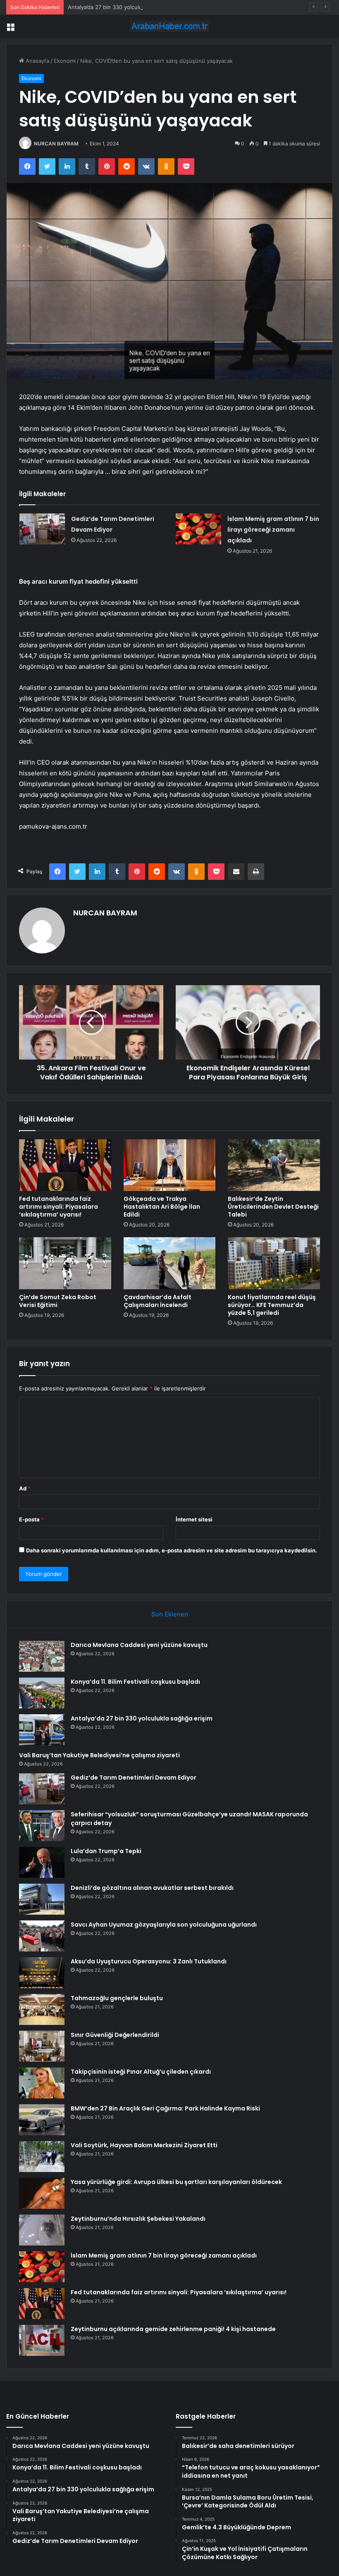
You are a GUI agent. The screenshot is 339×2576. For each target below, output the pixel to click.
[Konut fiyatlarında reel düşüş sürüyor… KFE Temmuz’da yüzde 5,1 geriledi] (274, 1263)
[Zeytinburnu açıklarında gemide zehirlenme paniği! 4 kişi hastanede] (42, 2340)
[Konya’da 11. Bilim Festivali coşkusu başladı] (42, 1693)
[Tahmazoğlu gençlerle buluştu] (42, 2009)
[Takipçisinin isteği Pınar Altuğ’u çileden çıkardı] (42, 2083)
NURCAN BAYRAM (56, 144)
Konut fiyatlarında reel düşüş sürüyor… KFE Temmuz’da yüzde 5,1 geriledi (272, 1305)
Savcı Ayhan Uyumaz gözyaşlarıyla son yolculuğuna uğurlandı (164, 1925)
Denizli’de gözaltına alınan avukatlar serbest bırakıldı (152, 1888)
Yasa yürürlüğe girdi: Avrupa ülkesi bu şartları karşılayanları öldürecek (176, 2182)
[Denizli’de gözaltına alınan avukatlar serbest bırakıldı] (42, 1899)
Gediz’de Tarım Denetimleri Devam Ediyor (134, 1778)
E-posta (31, 1519)
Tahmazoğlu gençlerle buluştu (117, 1998)
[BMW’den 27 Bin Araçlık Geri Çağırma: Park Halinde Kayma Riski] (42, 2120)
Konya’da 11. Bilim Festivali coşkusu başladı (135, 1682)
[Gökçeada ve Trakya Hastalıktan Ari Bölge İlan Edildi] (170, 1165)
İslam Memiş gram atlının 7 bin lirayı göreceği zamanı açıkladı (273, 530)
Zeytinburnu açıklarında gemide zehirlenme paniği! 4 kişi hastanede (173, 2329)
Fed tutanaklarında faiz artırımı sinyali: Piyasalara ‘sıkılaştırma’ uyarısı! (58, 1207)
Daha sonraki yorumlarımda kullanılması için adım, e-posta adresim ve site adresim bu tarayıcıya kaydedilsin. (172, 1550)
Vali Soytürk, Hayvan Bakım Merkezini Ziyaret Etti (144, 2145)
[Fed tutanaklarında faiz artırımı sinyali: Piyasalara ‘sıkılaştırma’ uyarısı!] (65, 1165)
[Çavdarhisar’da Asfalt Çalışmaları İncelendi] (170, 1263)
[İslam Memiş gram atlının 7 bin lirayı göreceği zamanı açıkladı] (198, 529)
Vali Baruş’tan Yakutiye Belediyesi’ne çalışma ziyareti (99, 1755)
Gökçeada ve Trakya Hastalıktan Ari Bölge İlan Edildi (162, 1207)
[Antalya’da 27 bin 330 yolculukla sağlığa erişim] (42, 1730)
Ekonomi (65, 61)
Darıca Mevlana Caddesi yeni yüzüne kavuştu (139, 1645)
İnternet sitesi (194, 1519)
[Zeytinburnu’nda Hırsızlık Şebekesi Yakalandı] (42, 2230)
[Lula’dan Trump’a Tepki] (42, 1862)
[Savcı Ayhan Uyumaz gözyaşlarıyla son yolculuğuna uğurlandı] (42, 1936)
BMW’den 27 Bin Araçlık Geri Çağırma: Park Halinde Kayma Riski (165, 2108)
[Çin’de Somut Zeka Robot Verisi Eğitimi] (65, 1263)
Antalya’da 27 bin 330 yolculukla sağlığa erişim (127, 7)
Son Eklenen (170, 1614)
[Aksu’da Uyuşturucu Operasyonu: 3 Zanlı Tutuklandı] (42, 1973)
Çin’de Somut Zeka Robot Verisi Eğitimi (58, 1301)
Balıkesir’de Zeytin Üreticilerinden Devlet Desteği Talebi (273, 1207)
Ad (25, 1488)
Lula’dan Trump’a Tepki (106, 1851)
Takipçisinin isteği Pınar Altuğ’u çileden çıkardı (141, 2072)
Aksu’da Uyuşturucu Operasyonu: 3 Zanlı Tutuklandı (149, 1961)
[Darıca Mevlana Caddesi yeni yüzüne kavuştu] (42, 1656)
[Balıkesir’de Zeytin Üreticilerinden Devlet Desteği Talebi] (274, 1165)
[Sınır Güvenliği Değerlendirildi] (42, 2046)
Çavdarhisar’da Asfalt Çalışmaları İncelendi (158, 1301)
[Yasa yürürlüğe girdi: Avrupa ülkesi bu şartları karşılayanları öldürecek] (42, 2193)
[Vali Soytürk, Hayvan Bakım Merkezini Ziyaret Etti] (42, 2157)
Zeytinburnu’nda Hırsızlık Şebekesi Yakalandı (138, 2219)
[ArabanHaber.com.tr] (169, 26)
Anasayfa (37, 61)
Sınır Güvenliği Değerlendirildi (115, 2035)
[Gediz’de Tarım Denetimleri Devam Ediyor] (42, 529)
